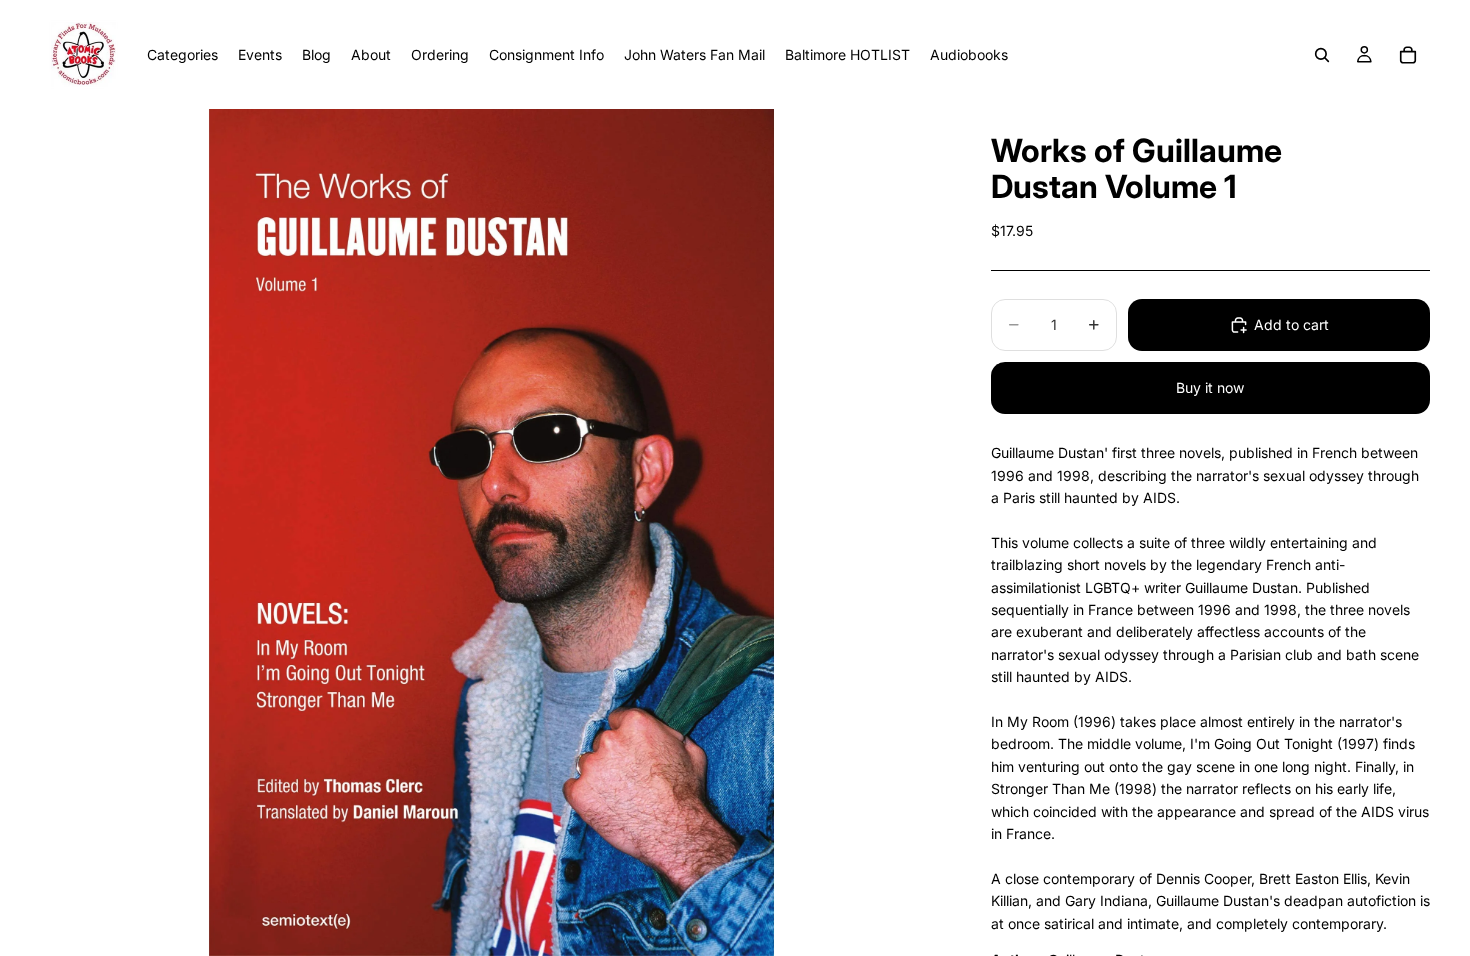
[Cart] (1408, 55)
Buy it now (1210, 387)
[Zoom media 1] (491, 532)
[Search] (1322, 55)
